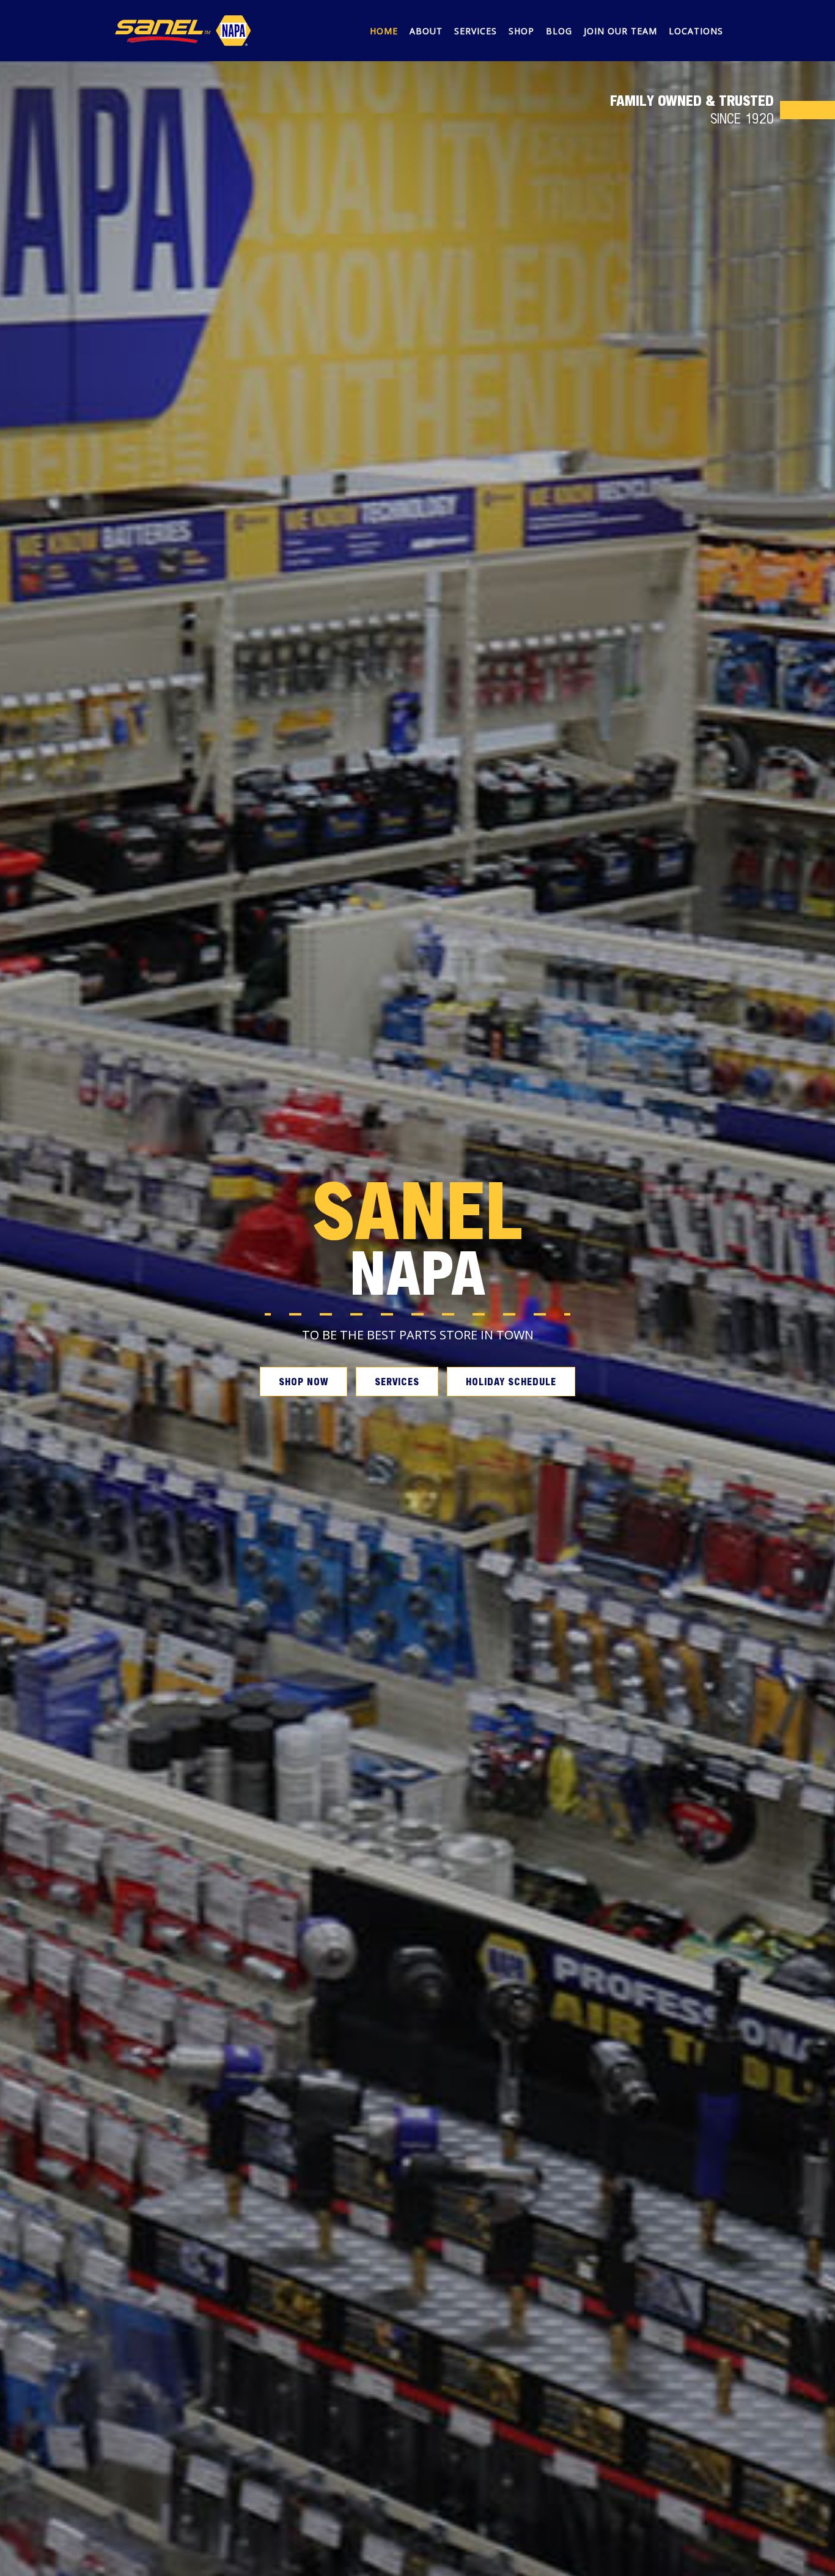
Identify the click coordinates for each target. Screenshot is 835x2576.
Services (476, 31)
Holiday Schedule (511, 1381)
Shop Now (303, 1381)
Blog (559, 31)
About (426, 31)
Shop (521, 31)
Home (384, 31)
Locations (696, 31)
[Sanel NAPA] (183, 29)
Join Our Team (620, 31)
